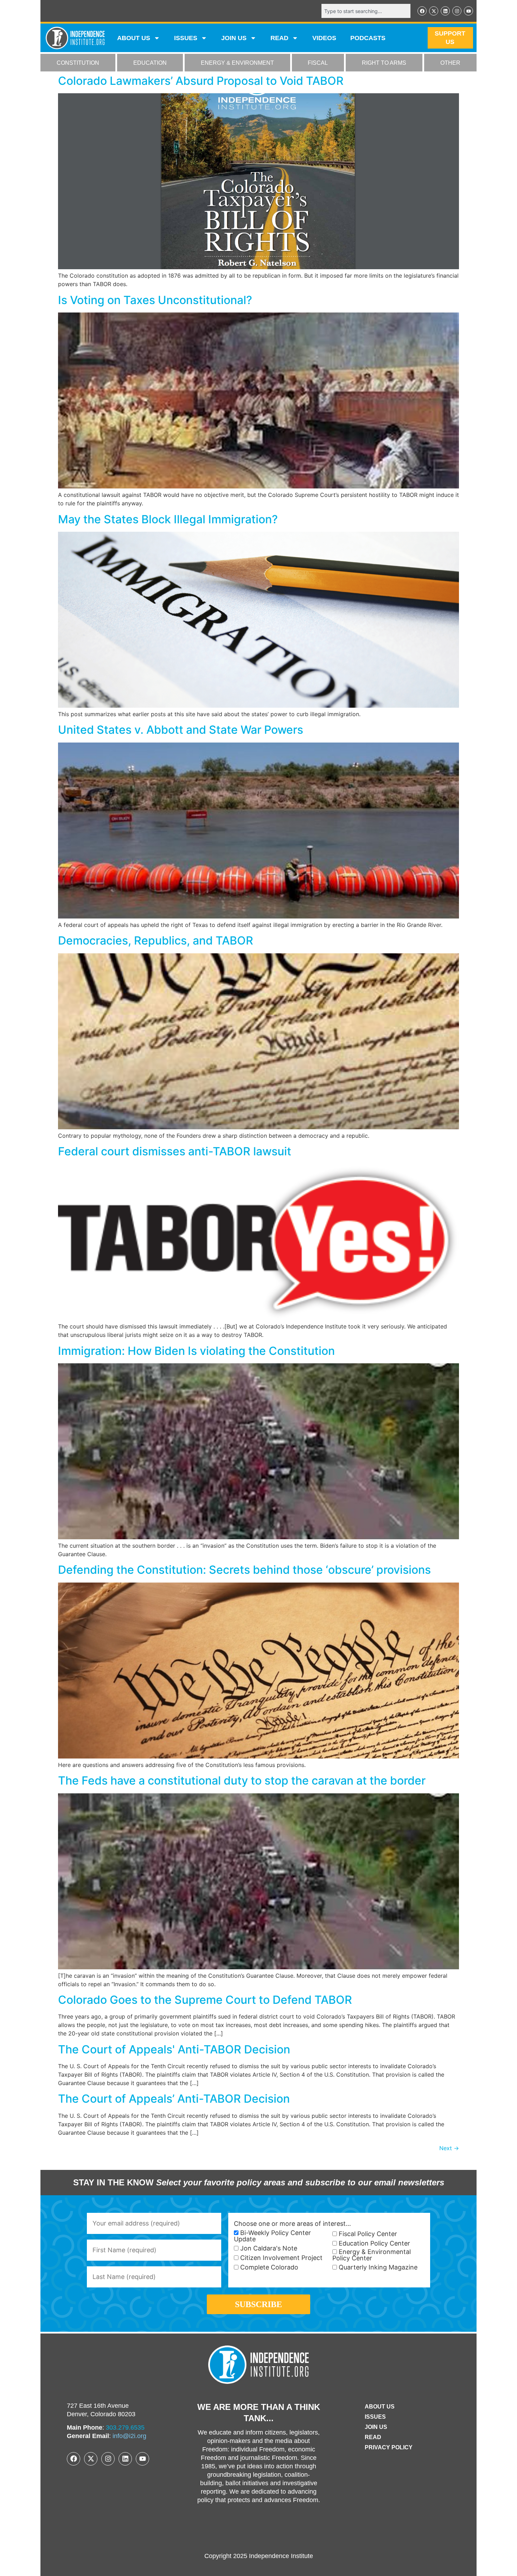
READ (279, 38)
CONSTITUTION (78, 63)
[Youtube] (468, 11)
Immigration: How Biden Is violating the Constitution (196, 1351)
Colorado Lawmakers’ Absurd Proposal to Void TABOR (201, 81)
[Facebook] (422, 11)
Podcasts (368, 38)
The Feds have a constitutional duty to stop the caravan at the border (242, 1781)
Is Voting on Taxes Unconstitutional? (155, 300)
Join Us (376, 2427)
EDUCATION (150, 63)
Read (373, 2437)
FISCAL (318, 63)
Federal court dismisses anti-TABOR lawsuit (175, 1151)
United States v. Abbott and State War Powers (181, 730)
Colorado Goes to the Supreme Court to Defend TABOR (205, 2000)
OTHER (450, 63)
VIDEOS (324, 38)
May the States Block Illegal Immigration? (168, 519)
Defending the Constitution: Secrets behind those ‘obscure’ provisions (244, 1570)
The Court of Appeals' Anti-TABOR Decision (174, 2049)
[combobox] (366, 11)
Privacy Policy (389, 2447)
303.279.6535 (125, 2427)
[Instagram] (457, 11)
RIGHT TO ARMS (384, 63)
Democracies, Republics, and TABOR (156, 940)
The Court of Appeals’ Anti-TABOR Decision (174, 2099)
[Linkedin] (445, 11)
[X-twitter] (434, 11)
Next (449, 2148)
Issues (186, 38)
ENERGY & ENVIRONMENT (237, 63)
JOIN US (234, 38)
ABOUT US (134, 38)
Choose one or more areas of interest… (292, 2224)
